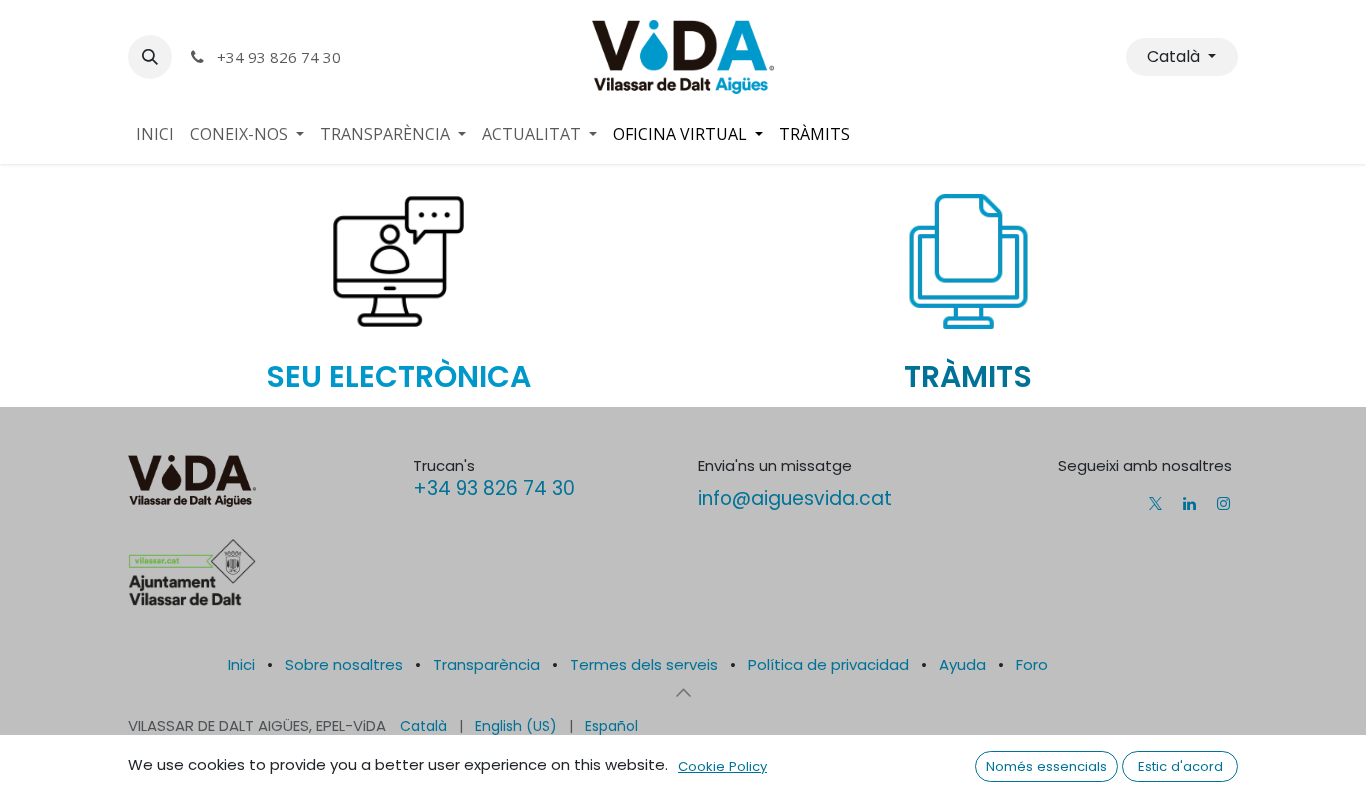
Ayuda (962, 664)
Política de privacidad (828, 664)
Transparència (486, 664)
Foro (1032, 664)
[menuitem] (155, 134)
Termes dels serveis (644, 664)
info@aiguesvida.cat (795, 498)
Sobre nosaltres (344, 664)
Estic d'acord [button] (1180, 766)
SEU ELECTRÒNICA (398, 376)
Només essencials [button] (1046, 766)
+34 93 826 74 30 (494, 488)
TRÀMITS (968, 376)
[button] (150, 57)
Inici (241, 664)
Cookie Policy (722, 766)
